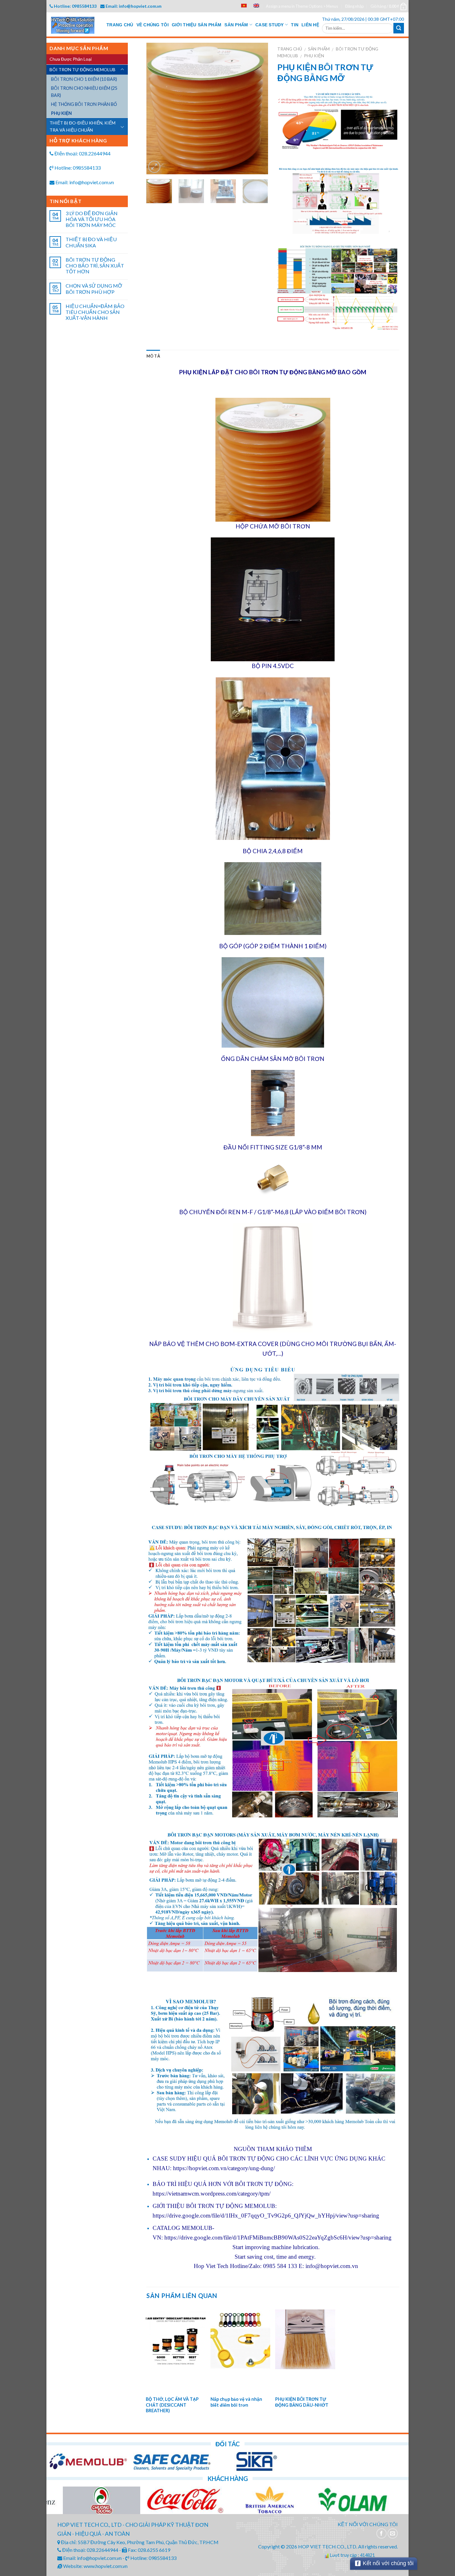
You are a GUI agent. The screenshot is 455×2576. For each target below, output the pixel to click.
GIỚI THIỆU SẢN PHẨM (197, 25)
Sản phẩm (319, 49)
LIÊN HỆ (310, 25)
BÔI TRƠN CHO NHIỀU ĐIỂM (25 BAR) (84, 92)
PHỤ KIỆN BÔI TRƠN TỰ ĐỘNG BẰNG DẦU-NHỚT (302, 2402)
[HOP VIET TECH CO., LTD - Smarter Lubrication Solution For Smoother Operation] (77, 25)
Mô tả (153, 356)
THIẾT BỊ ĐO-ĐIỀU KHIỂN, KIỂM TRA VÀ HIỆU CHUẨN (82, 126)
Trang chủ (290, 49)
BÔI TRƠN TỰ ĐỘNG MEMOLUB (82, 70)
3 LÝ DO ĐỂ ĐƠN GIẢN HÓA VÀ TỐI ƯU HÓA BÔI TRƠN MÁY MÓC (92, 219)
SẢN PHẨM (236, 25)
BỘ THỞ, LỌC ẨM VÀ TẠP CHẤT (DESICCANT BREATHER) (172, 2405)
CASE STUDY (270, 25)
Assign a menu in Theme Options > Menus (302, 6)
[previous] (157, 109)
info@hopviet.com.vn (332, 2266)
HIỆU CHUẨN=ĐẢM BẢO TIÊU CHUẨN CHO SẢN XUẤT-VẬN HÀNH (95, 312)
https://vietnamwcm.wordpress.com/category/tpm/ (212, 2194)
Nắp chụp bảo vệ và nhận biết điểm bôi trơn (236, 2402)
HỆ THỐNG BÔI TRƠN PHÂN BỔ (84, 104)
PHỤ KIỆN (314, 56)
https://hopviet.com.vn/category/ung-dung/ (224, 2168)
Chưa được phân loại (71, 59)
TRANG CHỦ (120, 25)
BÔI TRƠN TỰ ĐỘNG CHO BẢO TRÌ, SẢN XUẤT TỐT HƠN (95, 265)
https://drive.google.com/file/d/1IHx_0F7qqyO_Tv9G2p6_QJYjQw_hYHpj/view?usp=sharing (266, 2215)
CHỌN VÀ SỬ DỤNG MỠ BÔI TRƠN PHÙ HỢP (94, 289)
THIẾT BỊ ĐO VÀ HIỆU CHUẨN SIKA (91, 242)
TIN (295, 25)
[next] (258, 109)
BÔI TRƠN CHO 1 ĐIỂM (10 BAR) (84, 79)
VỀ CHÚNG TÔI (153, 25)
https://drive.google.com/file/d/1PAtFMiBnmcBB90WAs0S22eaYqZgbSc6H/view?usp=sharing (278, 2237)
